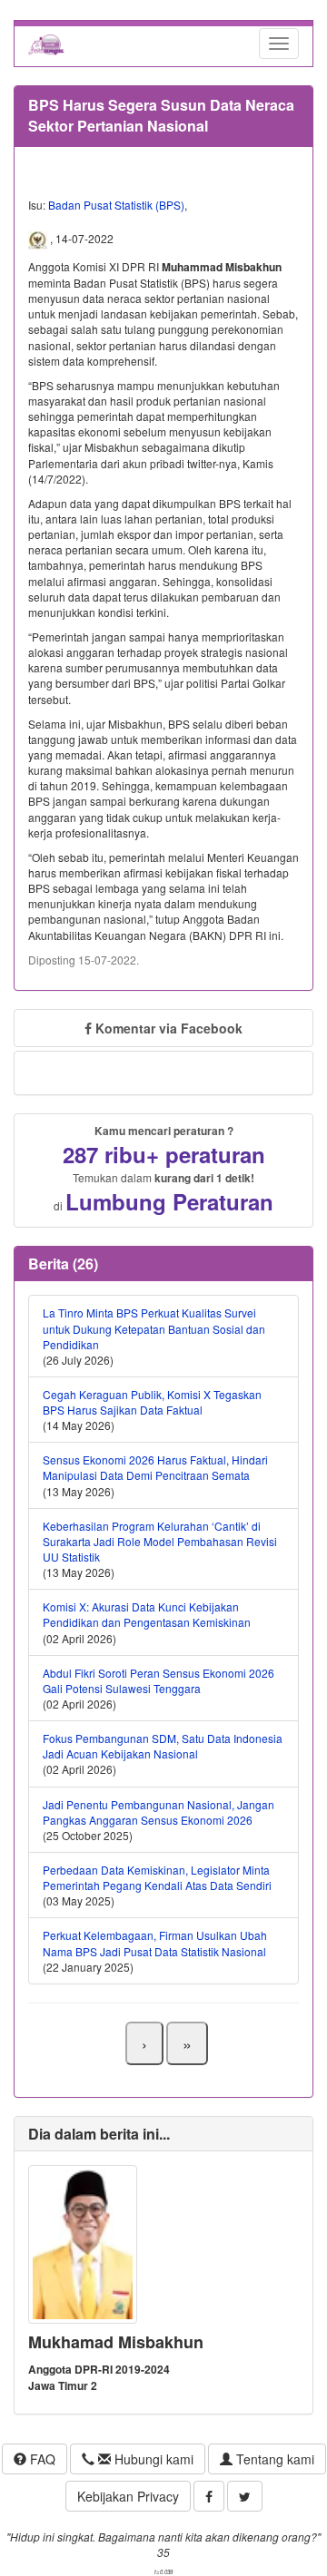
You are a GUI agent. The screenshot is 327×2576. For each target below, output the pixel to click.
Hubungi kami (152, 2459)
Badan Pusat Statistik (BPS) (116, 205)
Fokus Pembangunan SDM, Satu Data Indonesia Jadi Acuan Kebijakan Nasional (163, 1746)
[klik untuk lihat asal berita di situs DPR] (39, 239)
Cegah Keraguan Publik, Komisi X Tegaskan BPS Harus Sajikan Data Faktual (152, 1402)
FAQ (41, 2459)
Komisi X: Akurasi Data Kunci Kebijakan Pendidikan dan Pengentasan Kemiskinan (147, 1614)
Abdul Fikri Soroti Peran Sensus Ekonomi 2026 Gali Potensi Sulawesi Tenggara (159, 1680)
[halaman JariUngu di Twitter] (245, 2496)
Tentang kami (273, 2459)
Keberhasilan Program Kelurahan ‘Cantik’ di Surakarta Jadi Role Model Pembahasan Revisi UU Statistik (160, 1541)
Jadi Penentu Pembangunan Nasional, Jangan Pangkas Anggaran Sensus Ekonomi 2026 (159, 1812)
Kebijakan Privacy (128, 2496)
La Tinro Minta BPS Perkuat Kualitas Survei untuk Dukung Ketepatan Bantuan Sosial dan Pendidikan (154, 1328)
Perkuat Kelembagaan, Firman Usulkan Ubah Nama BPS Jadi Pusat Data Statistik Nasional (155, 1943)
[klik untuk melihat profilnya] (83, 2243)
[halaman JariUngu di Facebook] (209, 2496)
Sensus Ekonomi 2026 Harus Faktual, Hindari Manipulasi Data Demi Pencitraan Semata (155, 1467)
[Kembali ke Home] (46, 44)
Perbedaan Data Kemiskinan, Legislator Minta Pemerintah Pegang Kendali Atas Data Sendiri (157, 1877)
